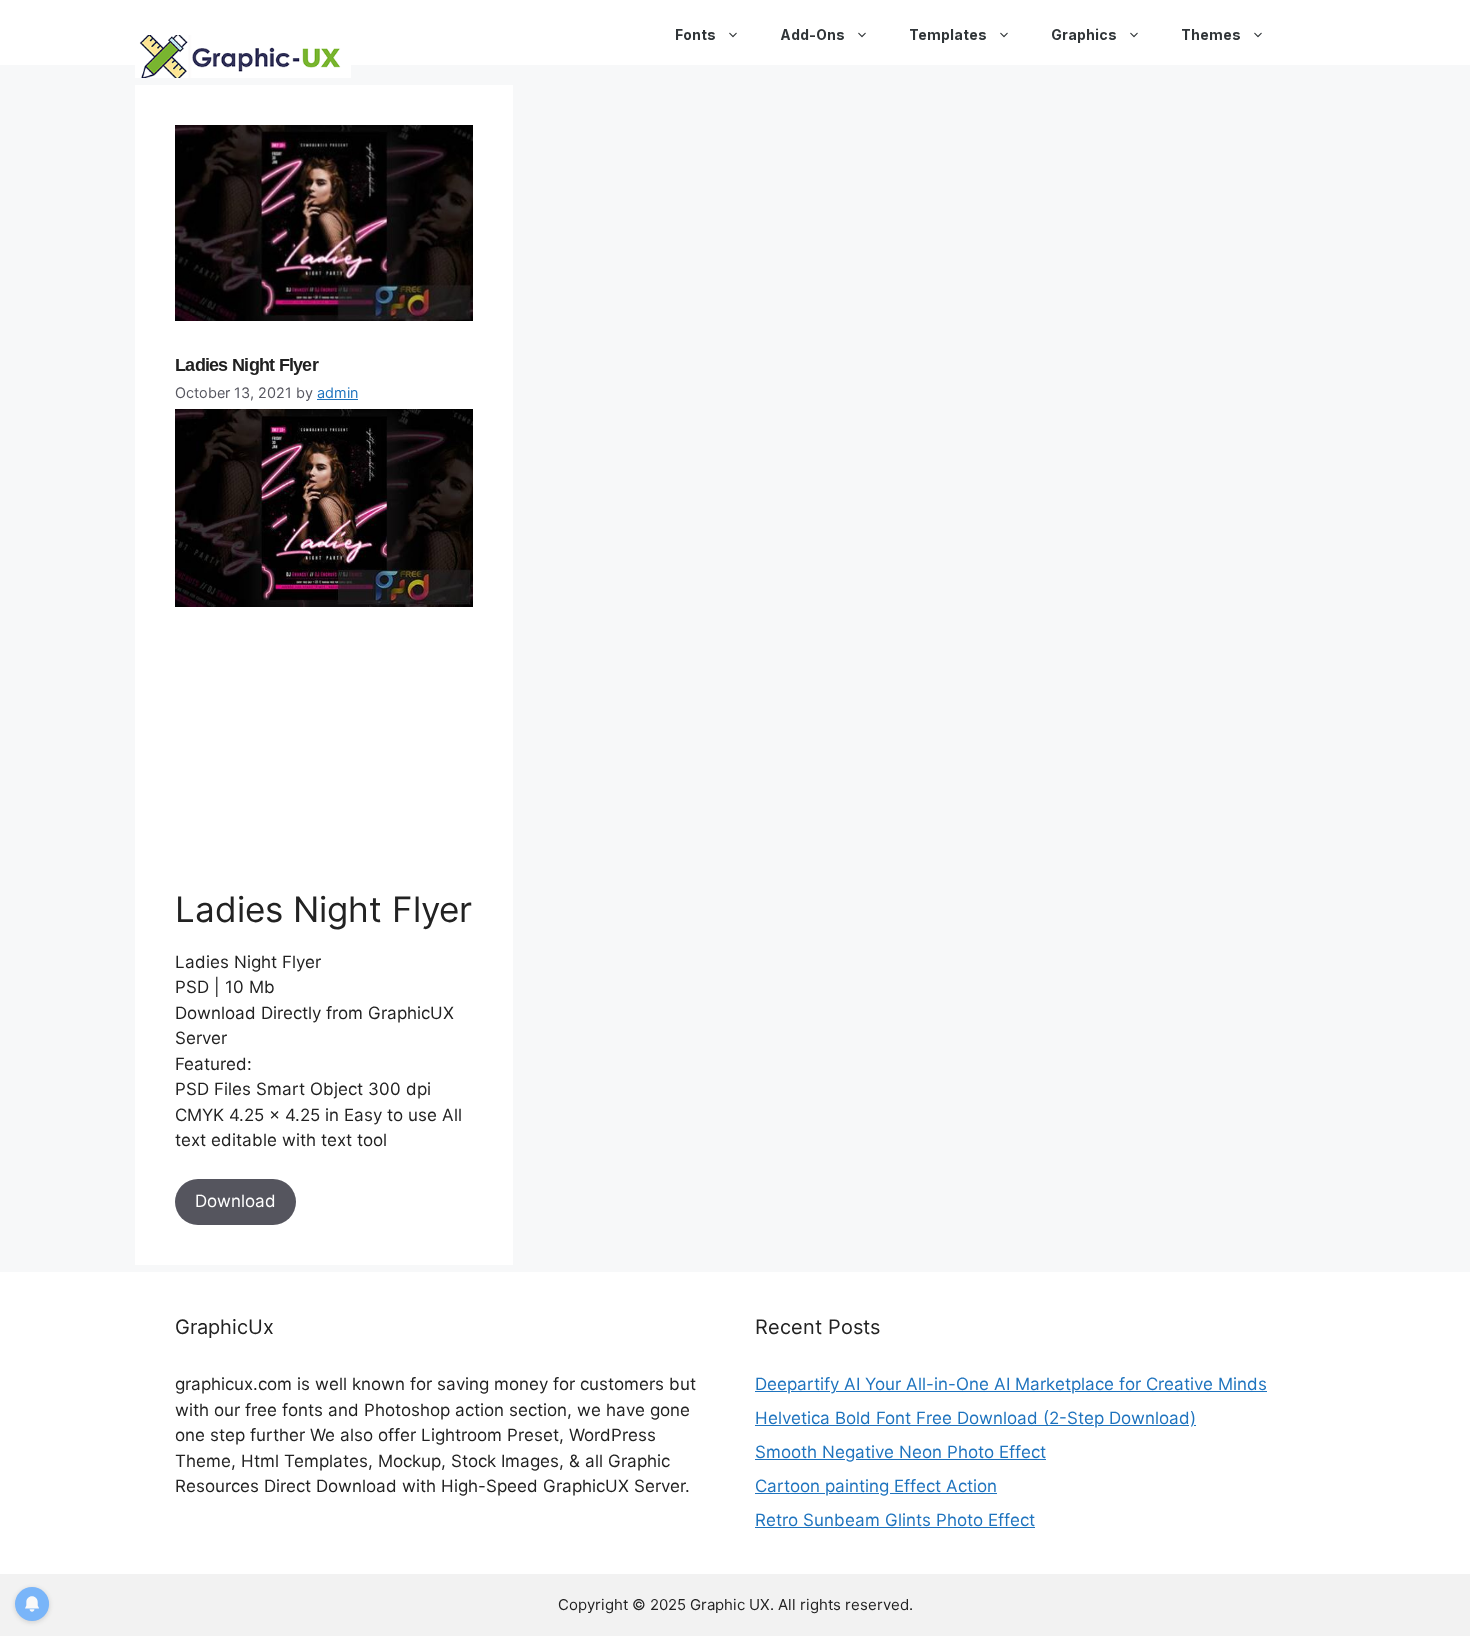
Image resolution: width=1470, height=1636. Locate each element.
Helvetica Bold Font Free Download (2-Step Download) (975, 1418)
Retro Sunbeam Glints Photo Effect (895, 1520)
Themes (1211, 34)
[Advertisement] (325, 747)
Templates (948, 34)
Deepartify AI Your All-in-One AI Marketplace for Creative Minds (1011, 1384)
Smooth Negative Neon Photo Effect (900, 1452)
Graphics (1084, 34)
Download (235, 1201)
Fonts (695, 34)
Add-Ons (812, 34)
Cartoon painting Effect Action (876, 1486)
